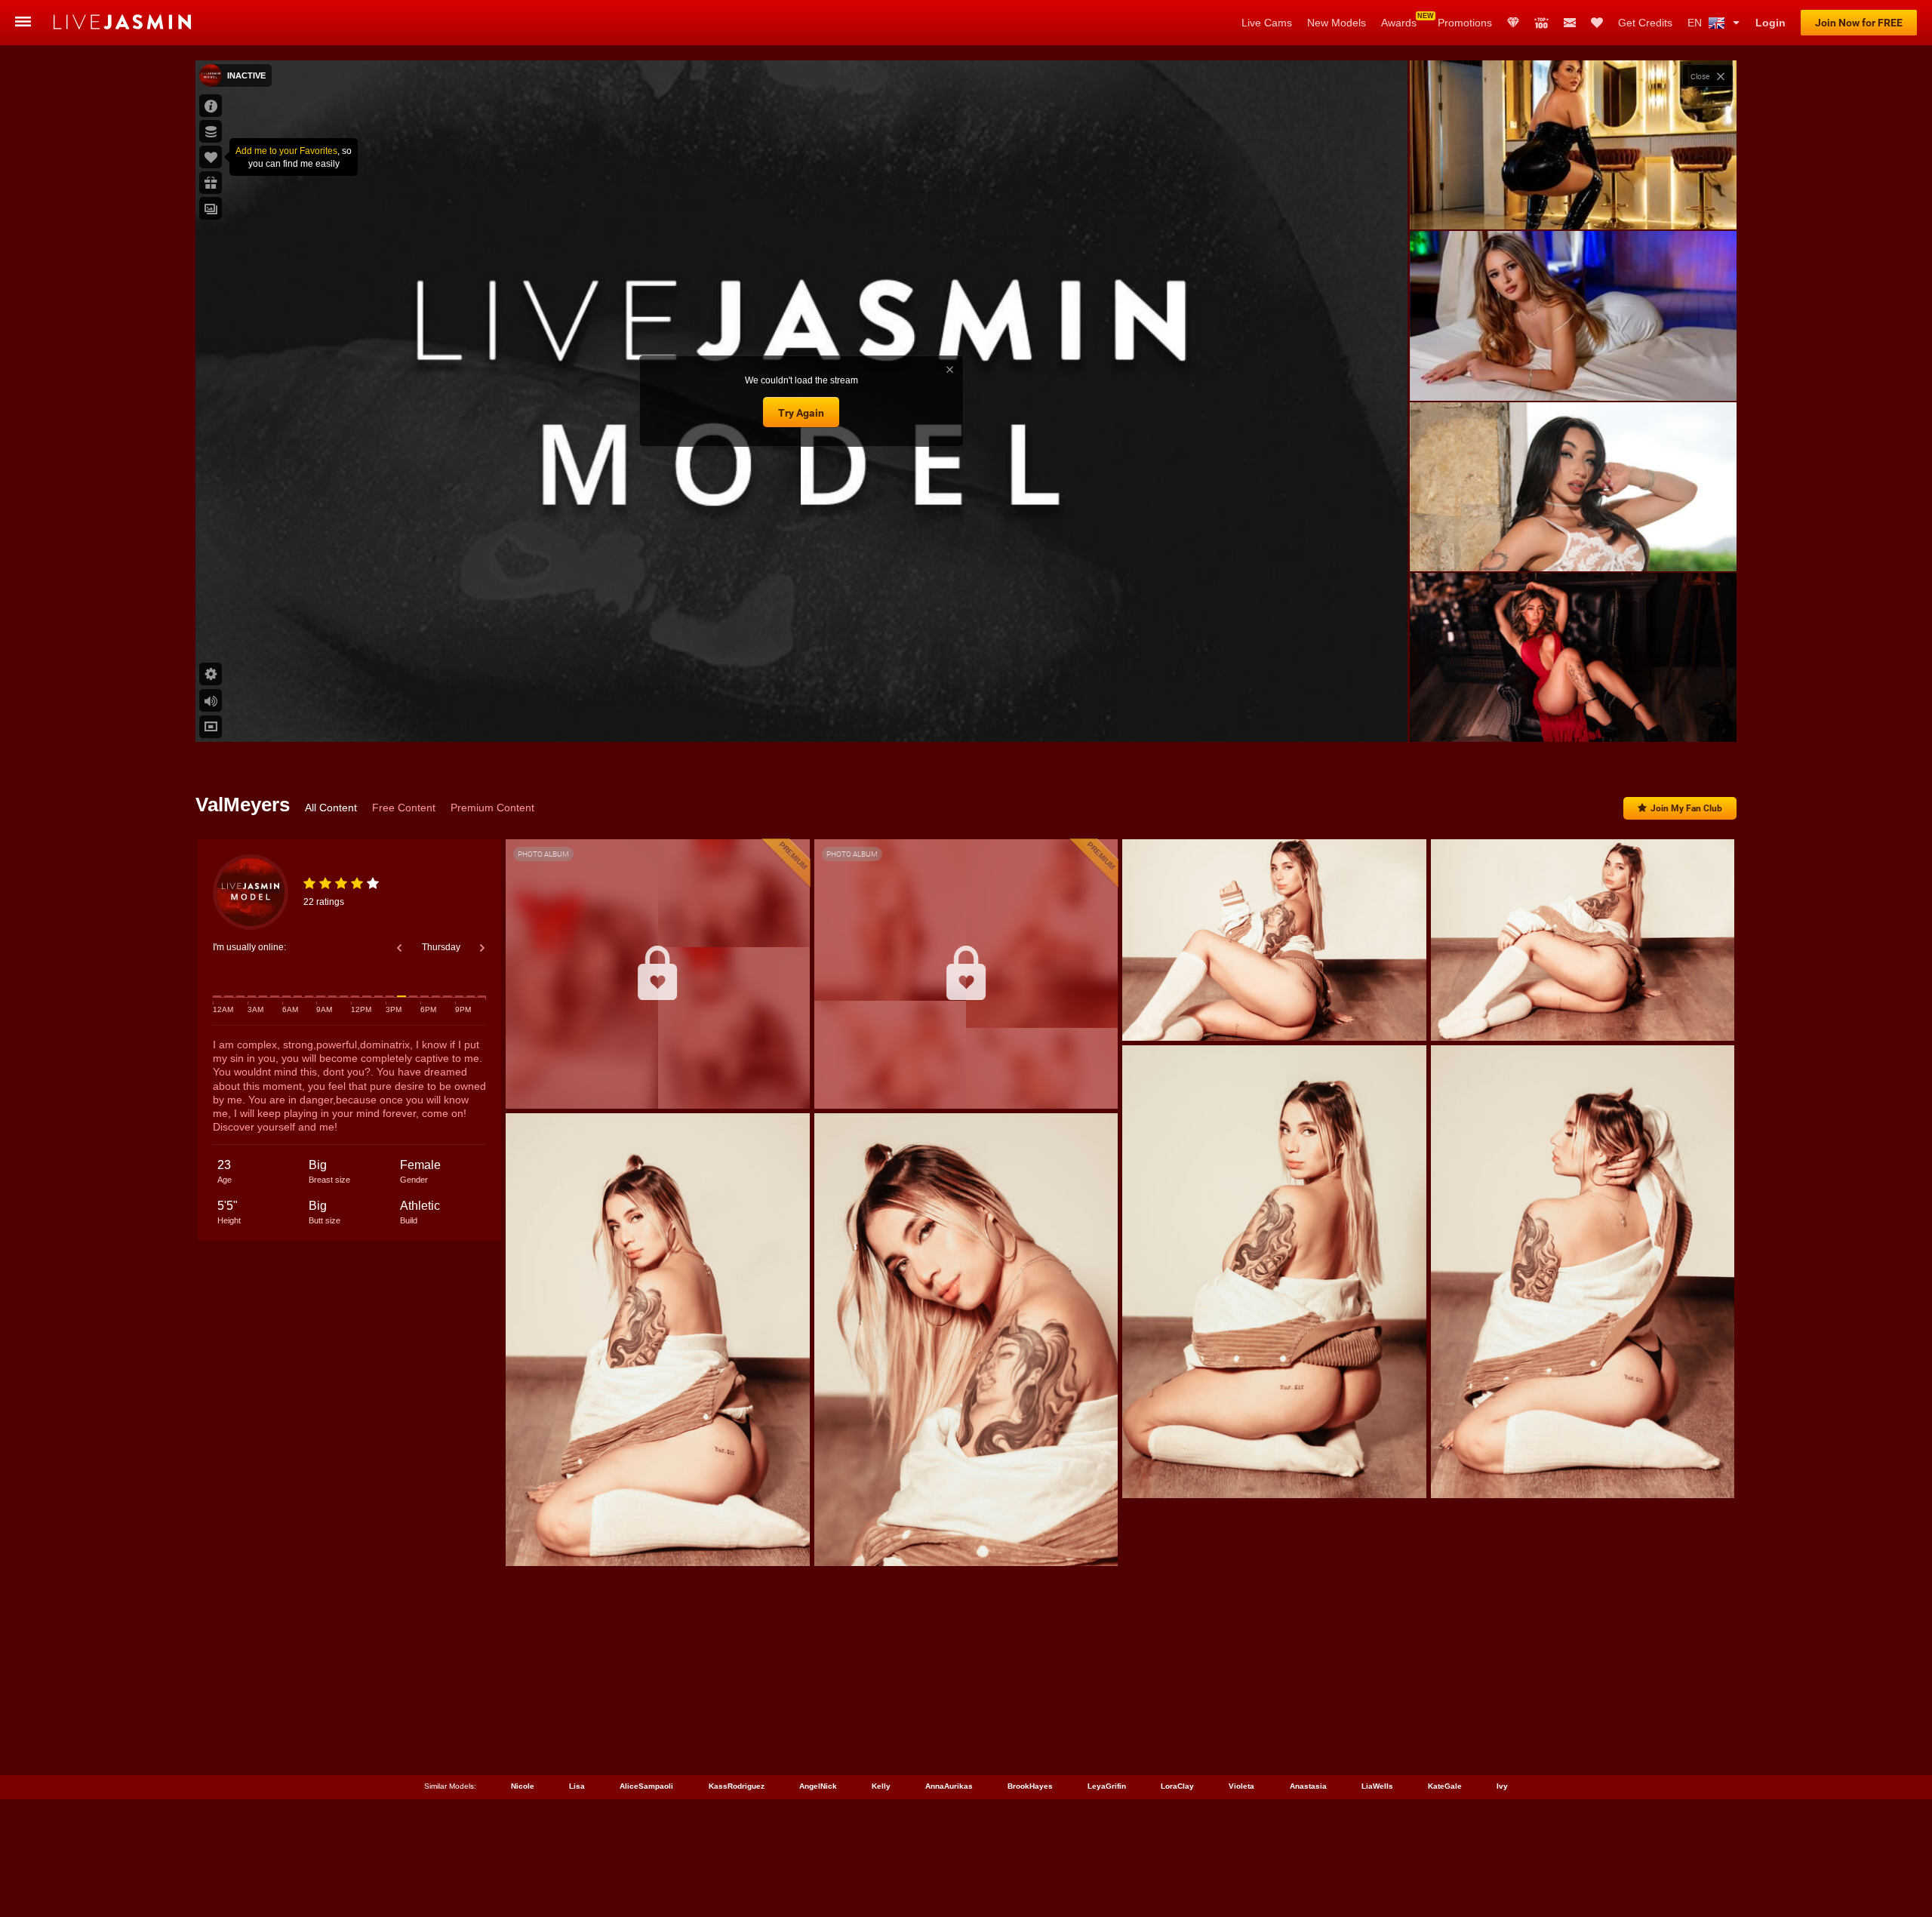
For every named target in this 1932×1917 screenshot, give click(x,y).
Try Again (801, 413)
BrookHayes (1030, 1786)
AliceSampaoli (646, 1786)
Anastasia (1308, 1786)
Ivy (1502, 1786)
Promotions (1465, 23)
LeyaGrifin (1107, 1786)
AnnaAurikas (949, 1786)
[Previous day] (399, 948)
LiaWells (1377, 1786)
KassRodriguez (737, 1786)
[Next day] (482, 948)
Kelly (881, 1786)
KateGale (1445, 1786)
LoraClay (1177, 1786)
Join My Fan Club (1686, 808)
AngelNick (818, 1786)
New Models (1337, 23)
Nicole (523, 1786)
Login (1770, 23)
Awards (1399, 23)
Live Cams (1267, 23)
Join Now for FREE (1859, 23)
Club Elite (1513, 23)
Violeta (1241, 1786)
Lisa (577, 1786)
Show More (1573, 716)
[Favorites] (1597, 23)
